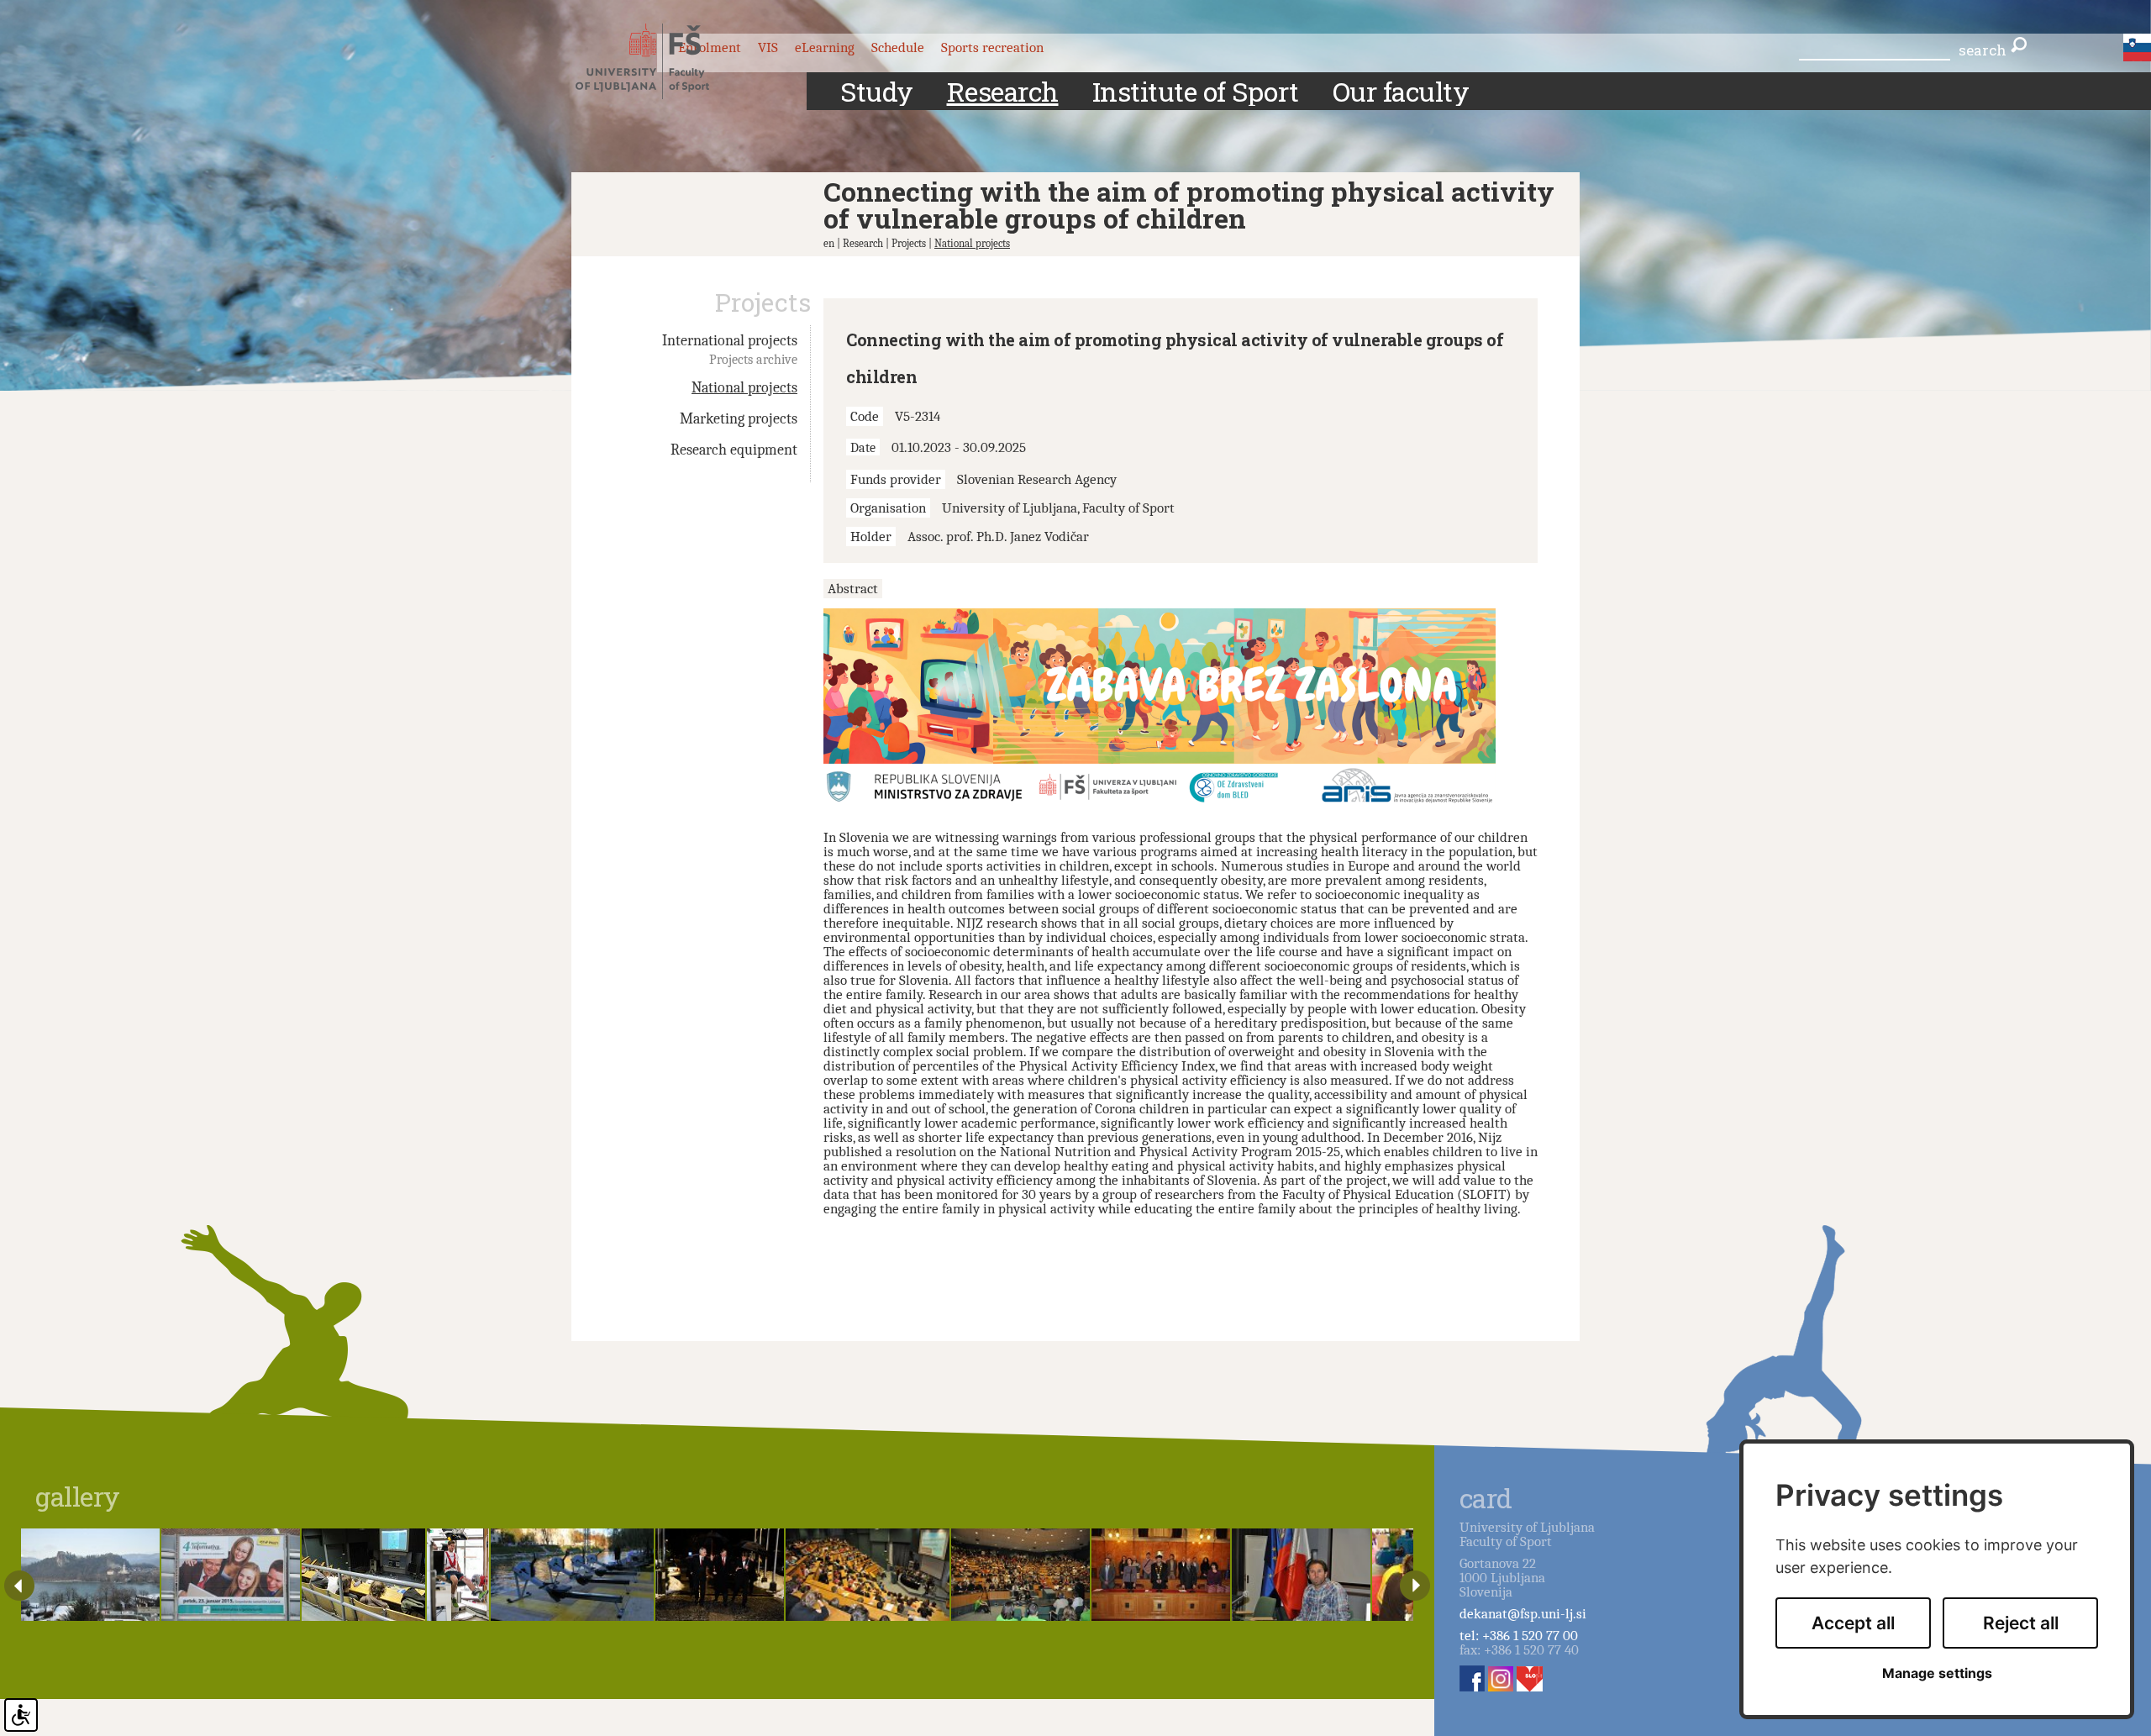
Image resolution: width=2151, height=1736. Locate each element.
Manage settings (1937, 1673)
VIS (768, 47)
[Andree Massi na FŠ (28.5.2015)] (1301, 1575)
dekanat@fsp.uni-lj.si (1523, 1614)
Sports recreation (992, 47)
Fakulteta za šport (657, 61)
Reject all (2021, 1623)
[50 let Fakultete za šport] (720, 1575)
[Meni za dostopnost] (21, 1715)
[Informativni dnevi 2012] (1020, 1575)
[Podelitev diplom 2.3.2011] (1161, 1575)
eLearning (825, 47)
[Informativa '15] (231, 1575)
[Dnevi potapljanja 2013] (363, 1575)
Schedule (898, 47)
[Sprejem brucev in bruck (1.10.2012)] (868, 1575)
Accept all (1853, 1623)
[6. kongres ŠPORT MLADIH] (90, 1575)
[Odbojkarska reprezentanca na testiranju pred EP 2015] (458, 1575)
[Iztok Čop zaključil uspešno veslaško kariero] (573, 1575)
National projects (972, 243)
